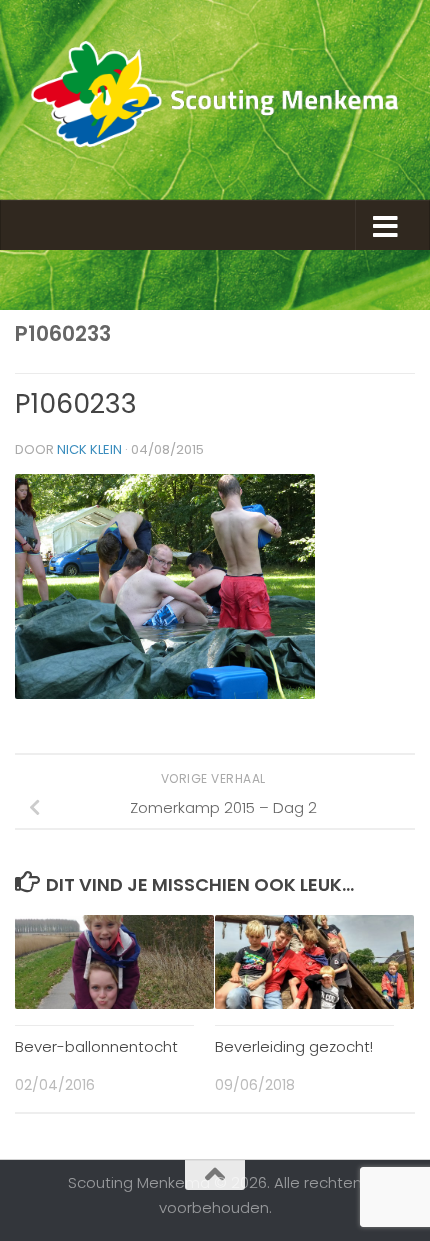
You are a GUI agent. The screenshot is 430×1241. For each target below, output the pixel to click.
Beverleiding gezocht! (294, 1046)
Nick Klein (89, 449)
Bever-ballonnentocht (96, 1046)
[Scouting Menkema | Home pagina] (215, 100)
